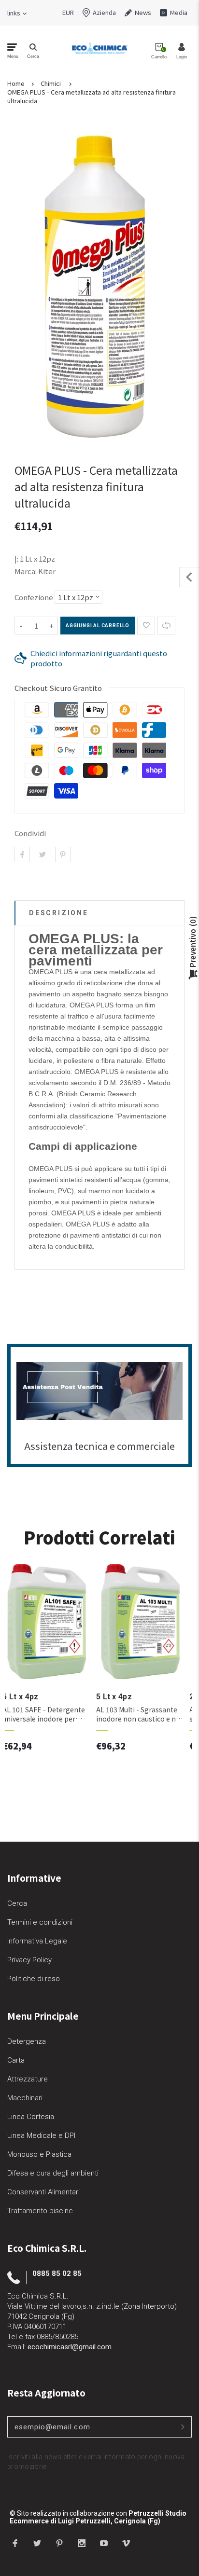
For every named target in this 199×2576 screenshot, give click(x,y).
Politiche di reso (34, 1979)
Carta (16, 2060)
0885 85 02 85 (57, 2273)
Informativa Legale (37, 1941)
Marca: (26, 571)
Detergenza (27, 2041)
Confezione (34, 597)
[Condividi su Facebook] (22, 854)
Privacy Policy (29, 1960)
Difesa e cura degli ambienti (53, 2173)
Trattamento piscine (40, 2211)
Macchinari (25, 2098)
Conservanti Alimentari (43, 2192)
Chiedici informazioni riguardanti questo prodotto (99, 658)
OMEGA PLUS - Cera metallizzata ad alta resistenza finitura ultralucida (92, 96)
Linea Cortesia (31, 2117)
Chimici (51, 83)
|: (16, 558)
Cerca (17, 1903)
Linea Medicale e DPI (41, 2135)
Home (16, 83)
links (14, 13)
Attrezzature (28, 2079)
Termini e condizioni (40, 1922)
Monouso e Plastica (39, 2154)
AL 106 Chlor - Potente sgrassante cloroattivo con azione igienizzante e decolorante (51, 1714)
